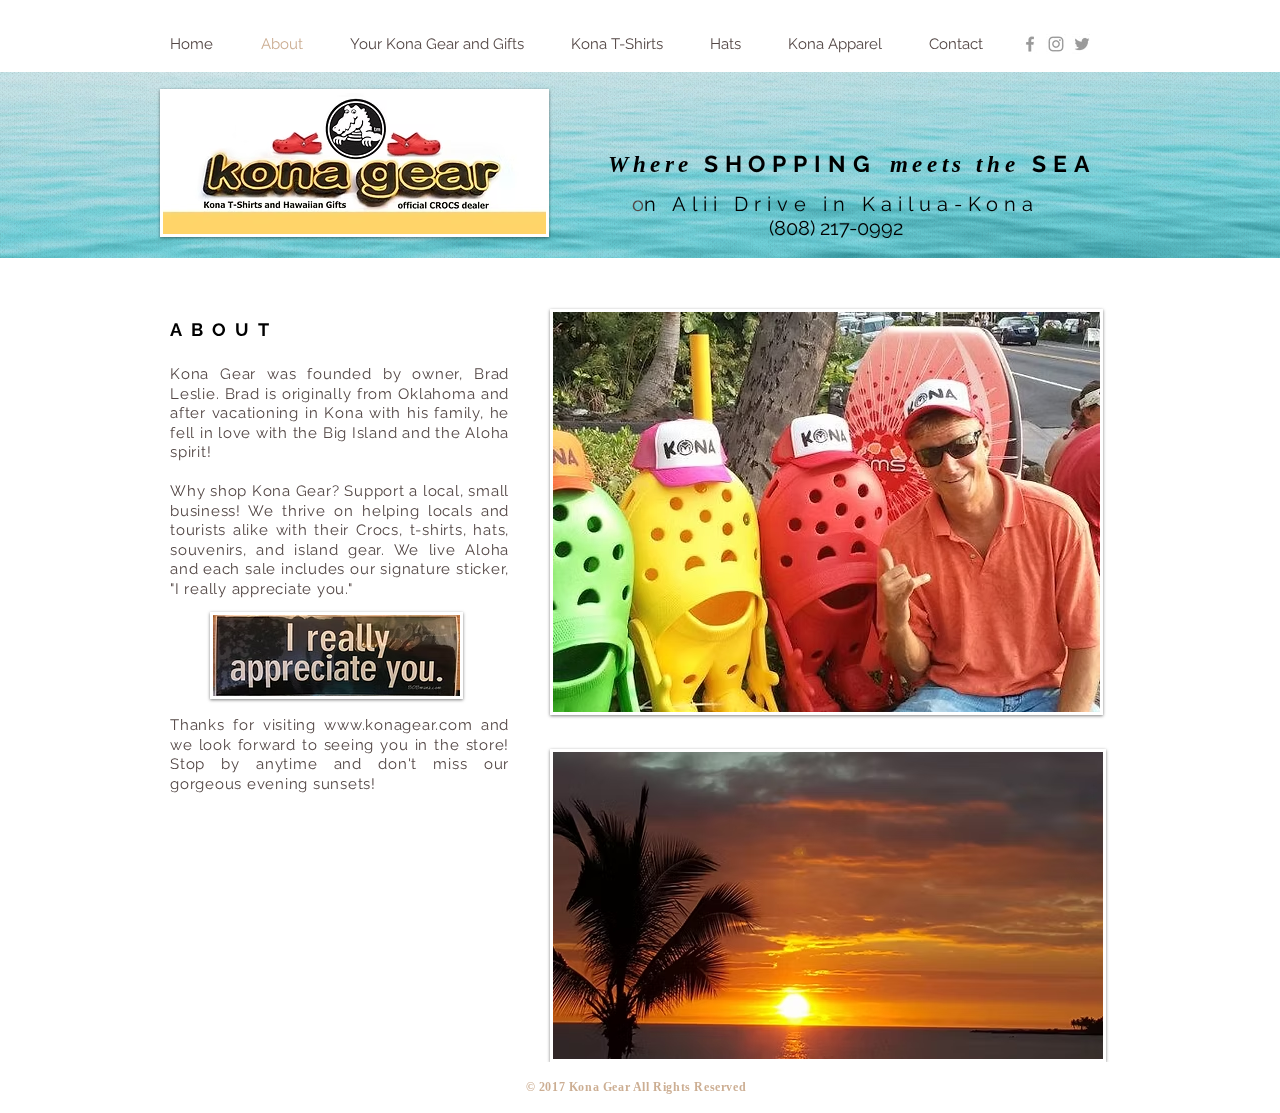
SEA (1064, 163)
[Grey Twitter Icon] (1082, 44)
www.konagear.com (398, 725)
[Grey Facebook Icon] (1030, 44)
